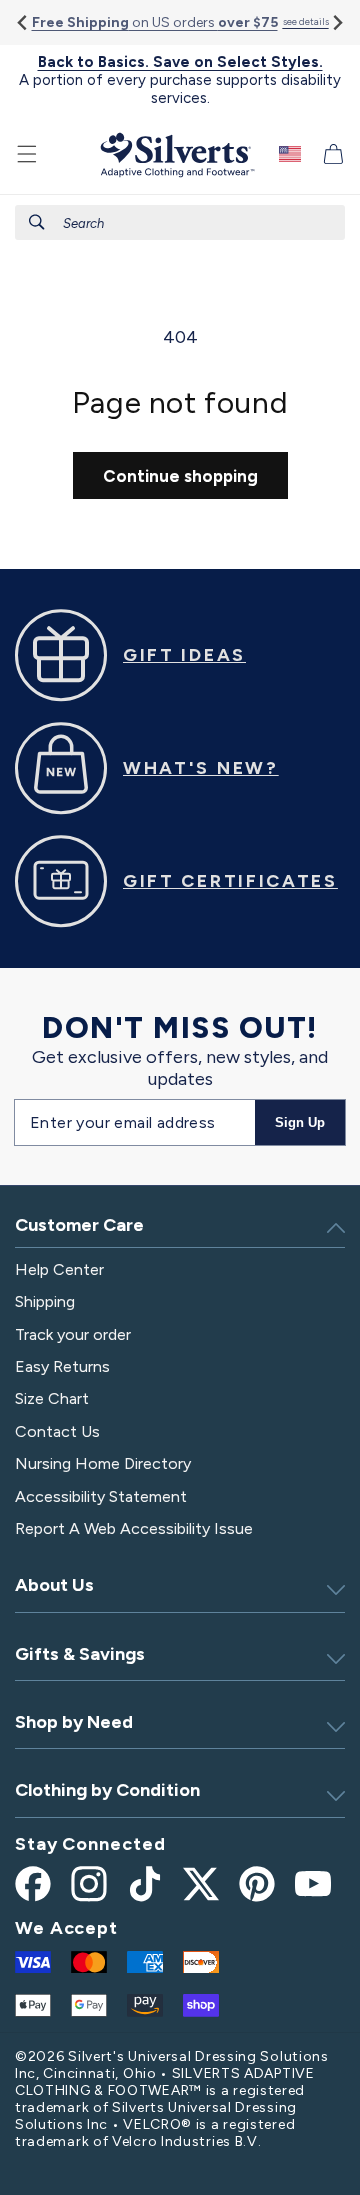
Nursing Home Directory (103, 1463)
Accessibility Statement (101, 1496)
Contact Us (57, 1431)
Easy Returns (62, 1366)
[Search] (37, 222)
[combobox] (180, 222)
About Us (54, 1585)
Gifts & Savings (80, 1654)
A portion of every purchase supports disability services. (180, 80)
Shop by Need (74, 1722)
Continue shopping (180, 476)
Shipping (45, 1301)
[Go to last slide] (23, 22)
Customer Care (79, 1225)
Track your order (73, 1334)
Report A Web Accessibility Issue (134, 1528)
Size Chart (52, 1398)
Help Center (59, 1269)
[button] (27, 154)
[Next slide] (336, 22)
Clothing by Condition (107, 1790)
